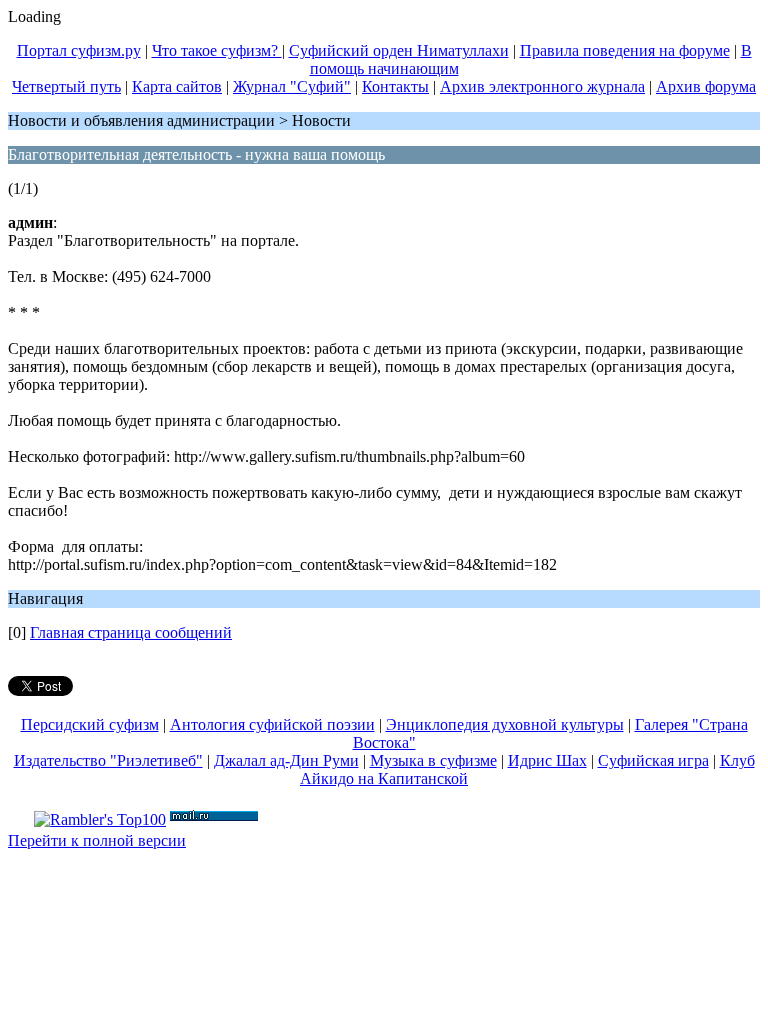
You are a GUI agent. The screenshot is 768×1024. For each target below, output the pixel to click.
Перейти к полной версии (97, 840)
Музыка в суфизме (433, 760)
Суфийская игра (653, 760)
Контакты (395, 86)
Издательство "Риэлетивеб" (108, 760)
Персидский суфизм (90, 724)
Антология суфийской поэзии (272, 724)
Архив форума (706, 86)
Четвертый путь (66, 86)
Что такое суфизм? (217, 50)
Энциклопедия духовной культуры (505, 724)
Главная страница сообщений (131, 632)
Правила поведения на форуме (625, 50)
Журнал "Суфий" (292, 86)
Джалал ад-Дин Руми (286, 760)
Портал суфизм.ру (79, 50)
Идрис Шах (547, 760)
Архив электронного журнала (542, 86)
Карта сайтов (177, 86)
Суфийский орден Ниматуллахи (399, 50)
